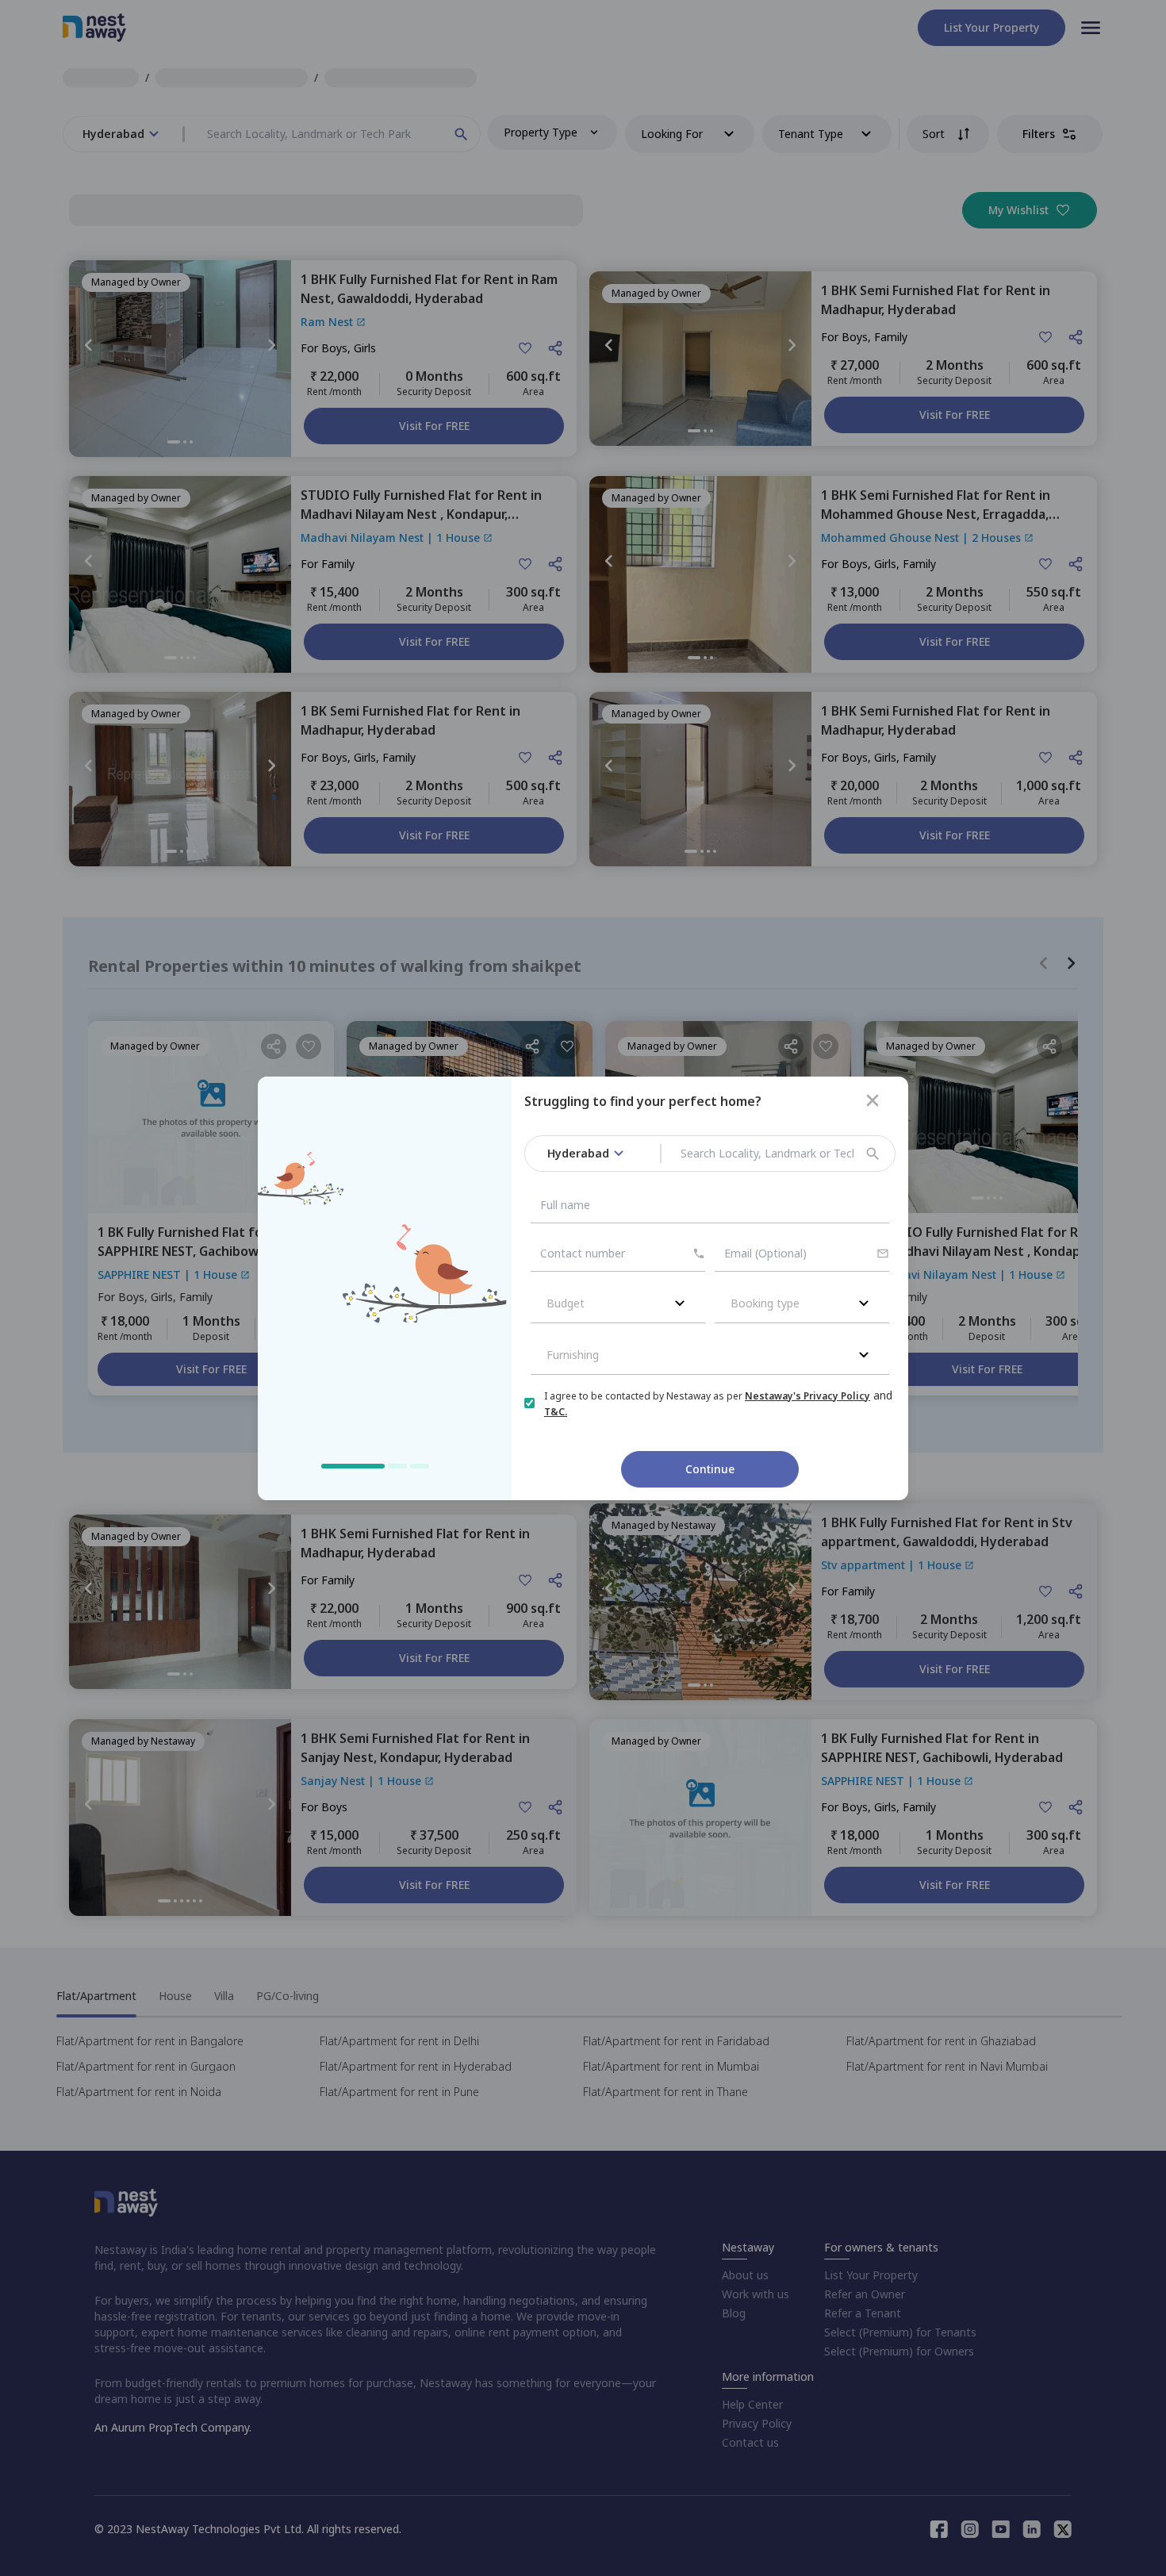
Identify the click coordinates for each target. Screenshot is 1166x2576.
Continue (710, 1469)
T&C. (556, 1412)
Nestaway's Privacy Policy (807, 1396)
